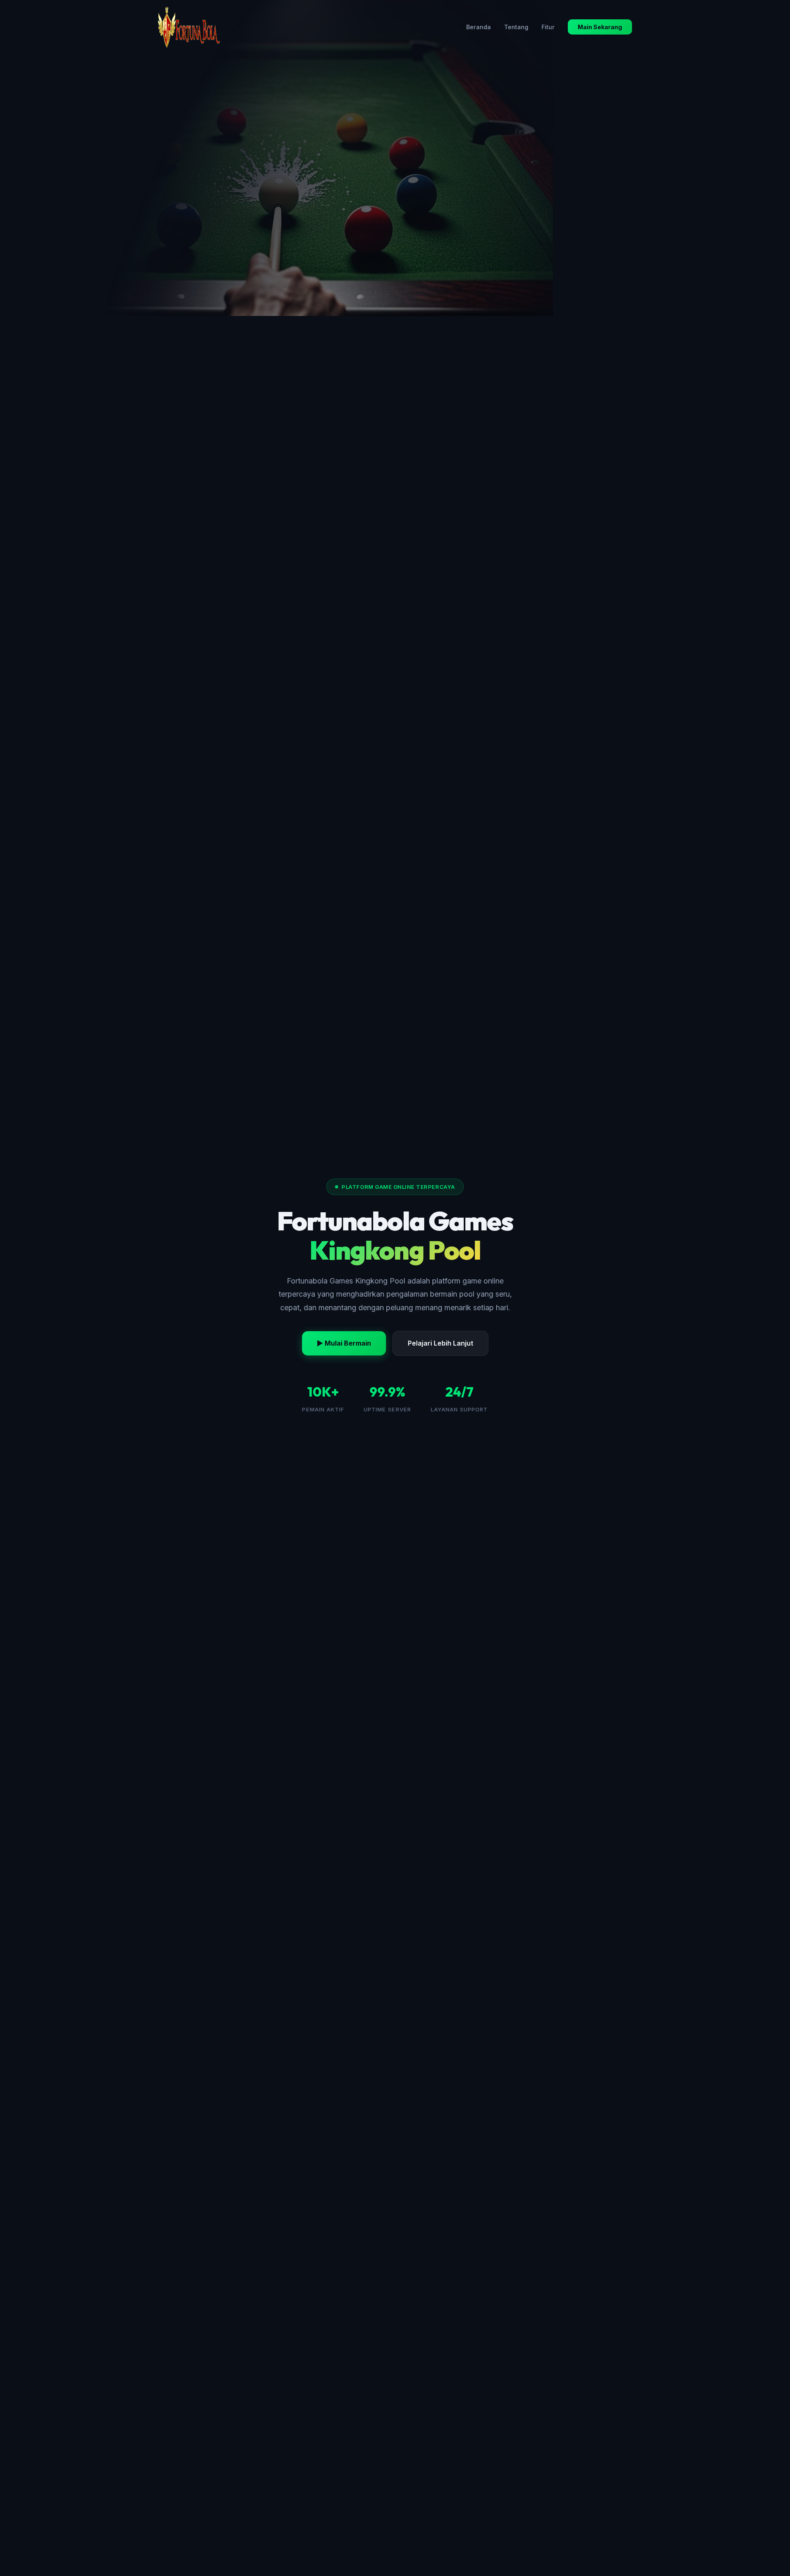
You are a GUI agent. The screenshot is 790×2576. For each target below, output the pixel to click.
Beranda (479, 27)
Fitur (548, 27)
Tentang (516, 27)
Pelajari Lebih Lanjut (440, 1343)
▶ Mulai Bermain (344, 1343)
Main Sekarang (600, 27)
